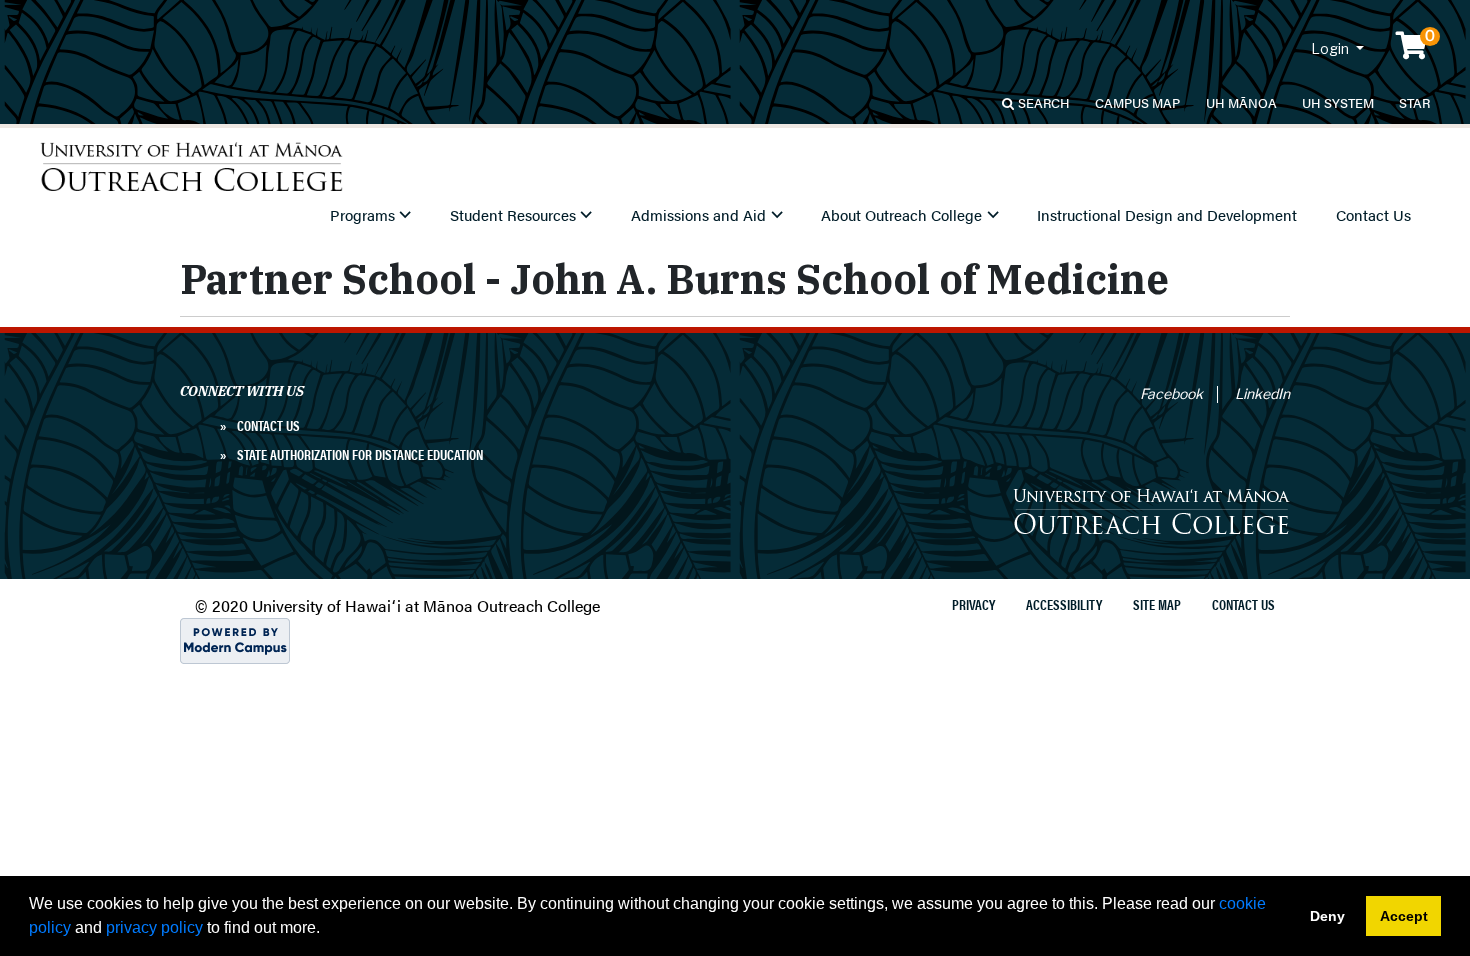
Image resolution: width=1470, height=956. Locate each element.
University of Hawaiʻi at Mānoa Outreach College (191, 167)
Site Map (1157, 604)
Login (1331, 48)
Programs (362, 215)
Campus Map (1137, 103)
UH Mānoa (1241, 103)
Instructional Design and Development (1167, 215)
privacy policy (154, 927)
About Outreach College (901, 215)
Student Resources (513, 215)
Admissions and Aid (698, 215)
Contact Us (1373, 215)
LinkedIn (1262, 393)
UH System (1338, 103)
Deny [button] (1327, 916)
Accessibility (1064, 604)
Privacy (973, 604)
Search (1044, 103)
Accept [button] (1404, 916)
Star (1414, 103)
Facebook (1171, 393)
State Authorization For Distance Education (360, 454)
